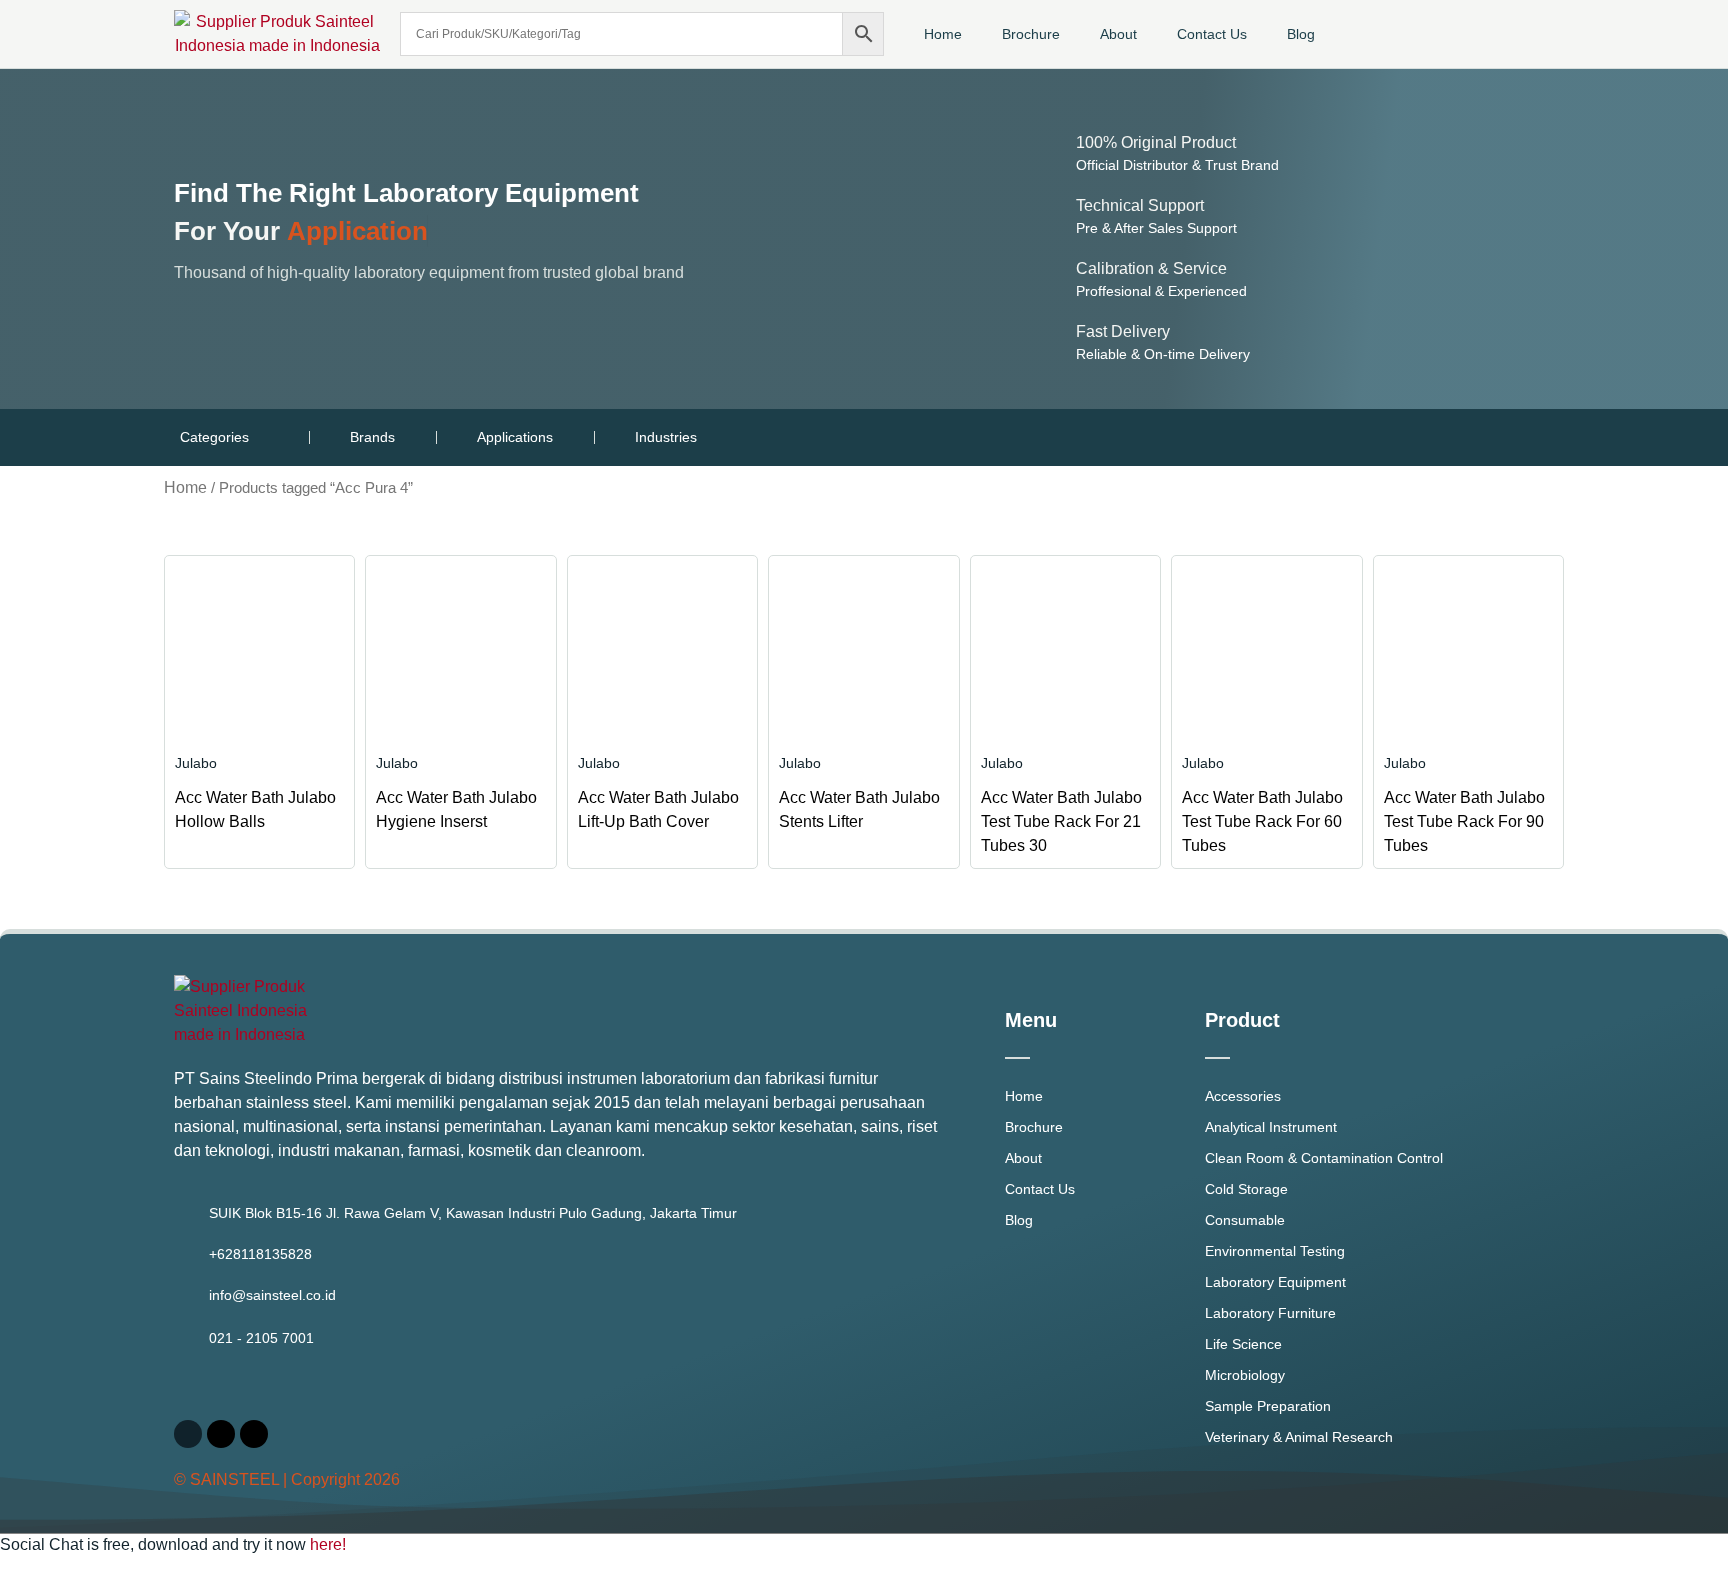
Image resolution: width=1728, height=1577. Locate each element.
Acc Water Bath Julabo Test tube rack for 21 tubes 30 (1061, 821)
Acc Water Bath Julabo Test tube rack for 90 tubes (1464, 821)
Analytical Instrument (1271, 1127)
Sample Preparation (1268, 1406)
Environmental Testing (1275, 1251)
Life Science (1243, 1344)
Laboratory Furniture (1270, 1313)
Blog (1301, 34)
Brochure (1031, 34)
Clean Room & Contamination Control (1324, 1158)
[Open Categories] (261, 437)
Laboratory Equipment (1275, 1282)
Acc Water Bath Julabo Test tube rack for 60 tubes (1262, 821)
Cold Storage (1246, 1189)
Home (943, 34)
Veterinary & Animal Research (1299, 1437)
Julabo (196, 763)
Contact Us (1212, 34)
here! (328, 1544)
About (1118, 34)
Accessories (1243, 1096)
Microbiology (1245, 1375)
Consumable (1245, 1220)
